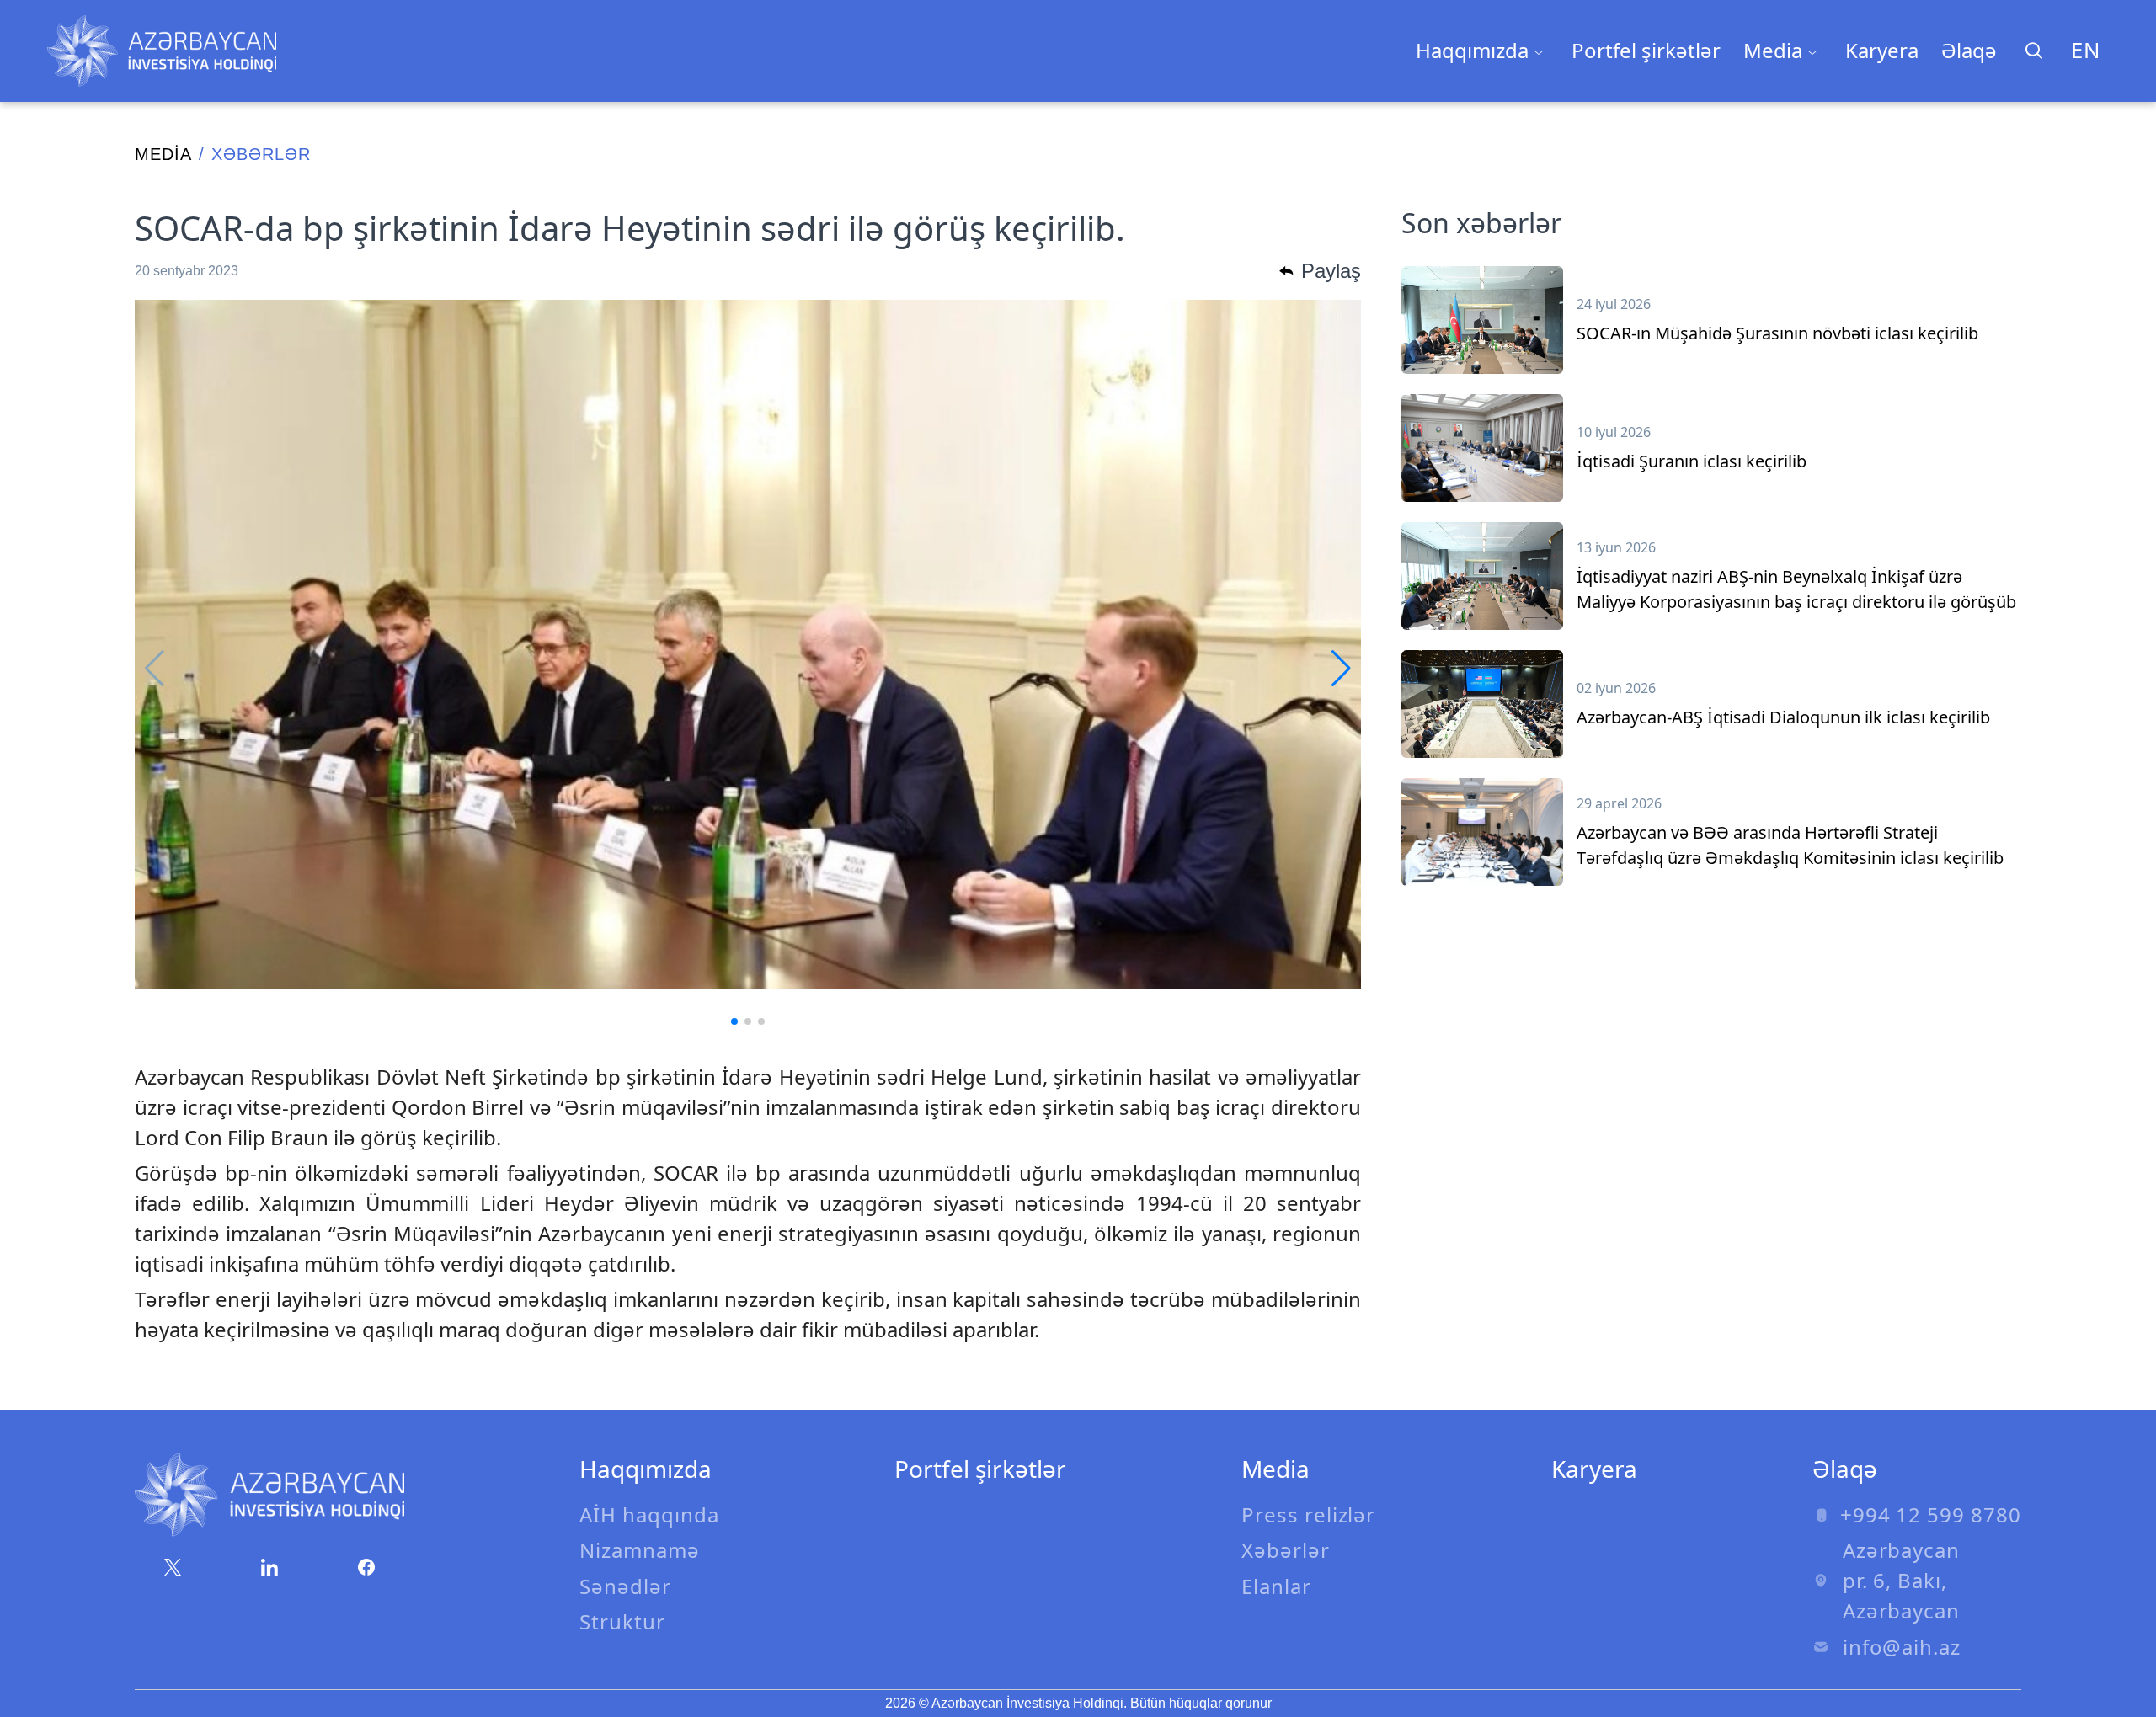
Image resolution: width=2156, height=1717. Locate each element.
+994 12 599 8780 (1931, 1514)
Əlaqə (1969, 50)
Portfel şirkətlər (1646, 50)
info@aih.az (1902, 1647)
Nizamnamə (640, 1550)
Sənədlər (625, 1586)
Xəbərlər (1286, 1550)
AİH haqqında (649, 1514)
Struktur (622, 1621)
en (2086, 50)
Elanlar (1276, 1586)
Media (163, 154)
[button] (734, 1021)
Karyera (1882, 50)
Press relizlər (1308, 1514)
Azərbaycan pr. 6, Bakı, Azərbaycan (1902, 1580)
